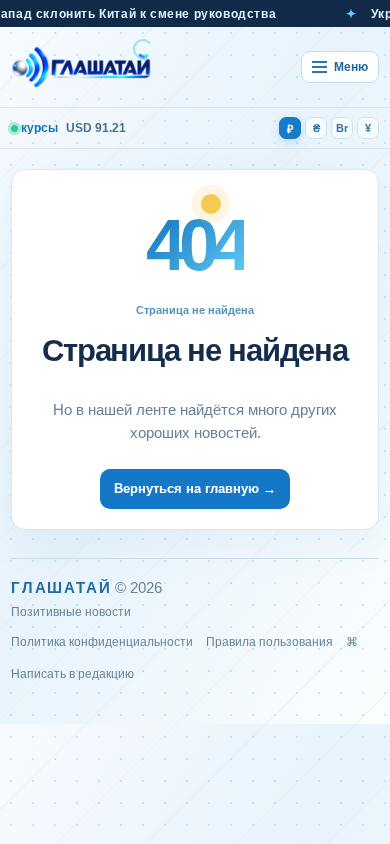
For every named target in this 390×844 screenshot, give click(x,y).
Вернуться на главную (195, 488)
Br (342, 128)
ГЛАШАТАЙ (61, 587)
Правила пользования (269, 642)
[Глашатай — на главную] (82, 67)
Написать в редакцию (72, 674)
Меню (351, 67)
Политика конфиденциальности (102, 642)
